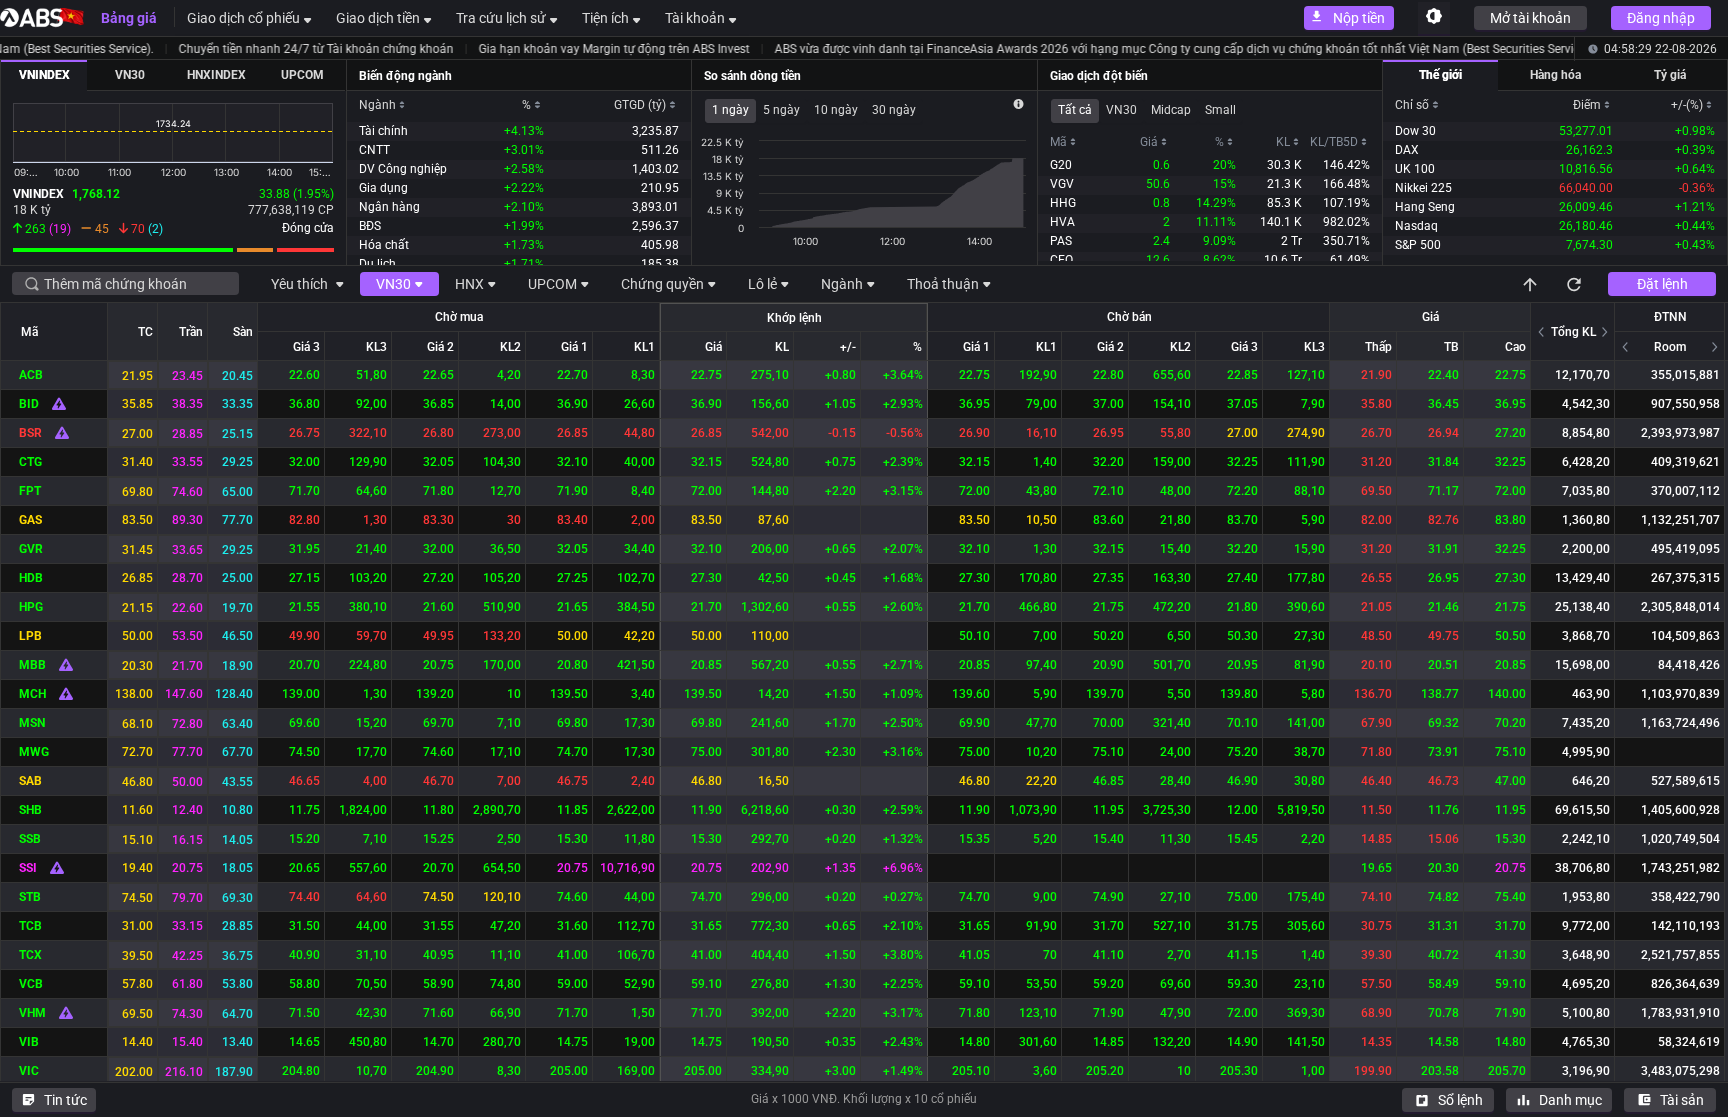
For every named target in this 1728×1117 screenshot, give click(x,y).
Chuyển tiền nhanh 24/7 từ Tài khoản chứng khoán (231, 49)
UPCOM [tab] (302, 75)
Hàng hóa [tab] (1555, 75)
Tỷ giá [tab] (1670, 75)
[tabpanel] (173, 177)
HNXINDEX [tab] (216, 75)
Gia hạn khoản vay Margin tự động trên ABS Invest (529, 49)
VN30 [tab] (130, 75)
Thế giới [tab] (1440, 75)
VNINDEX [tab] (44, 75)
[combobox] (134, 283)
